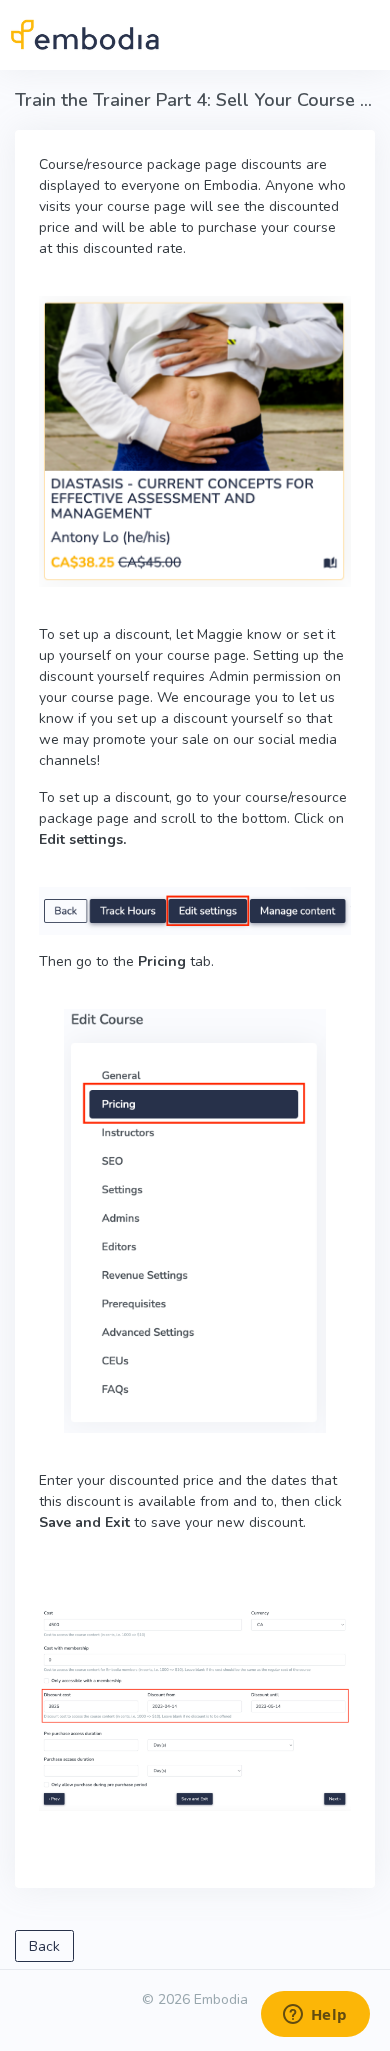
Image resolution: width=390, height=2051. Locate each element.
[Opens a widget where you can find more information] (315, 2016)
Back (44, 1946)
